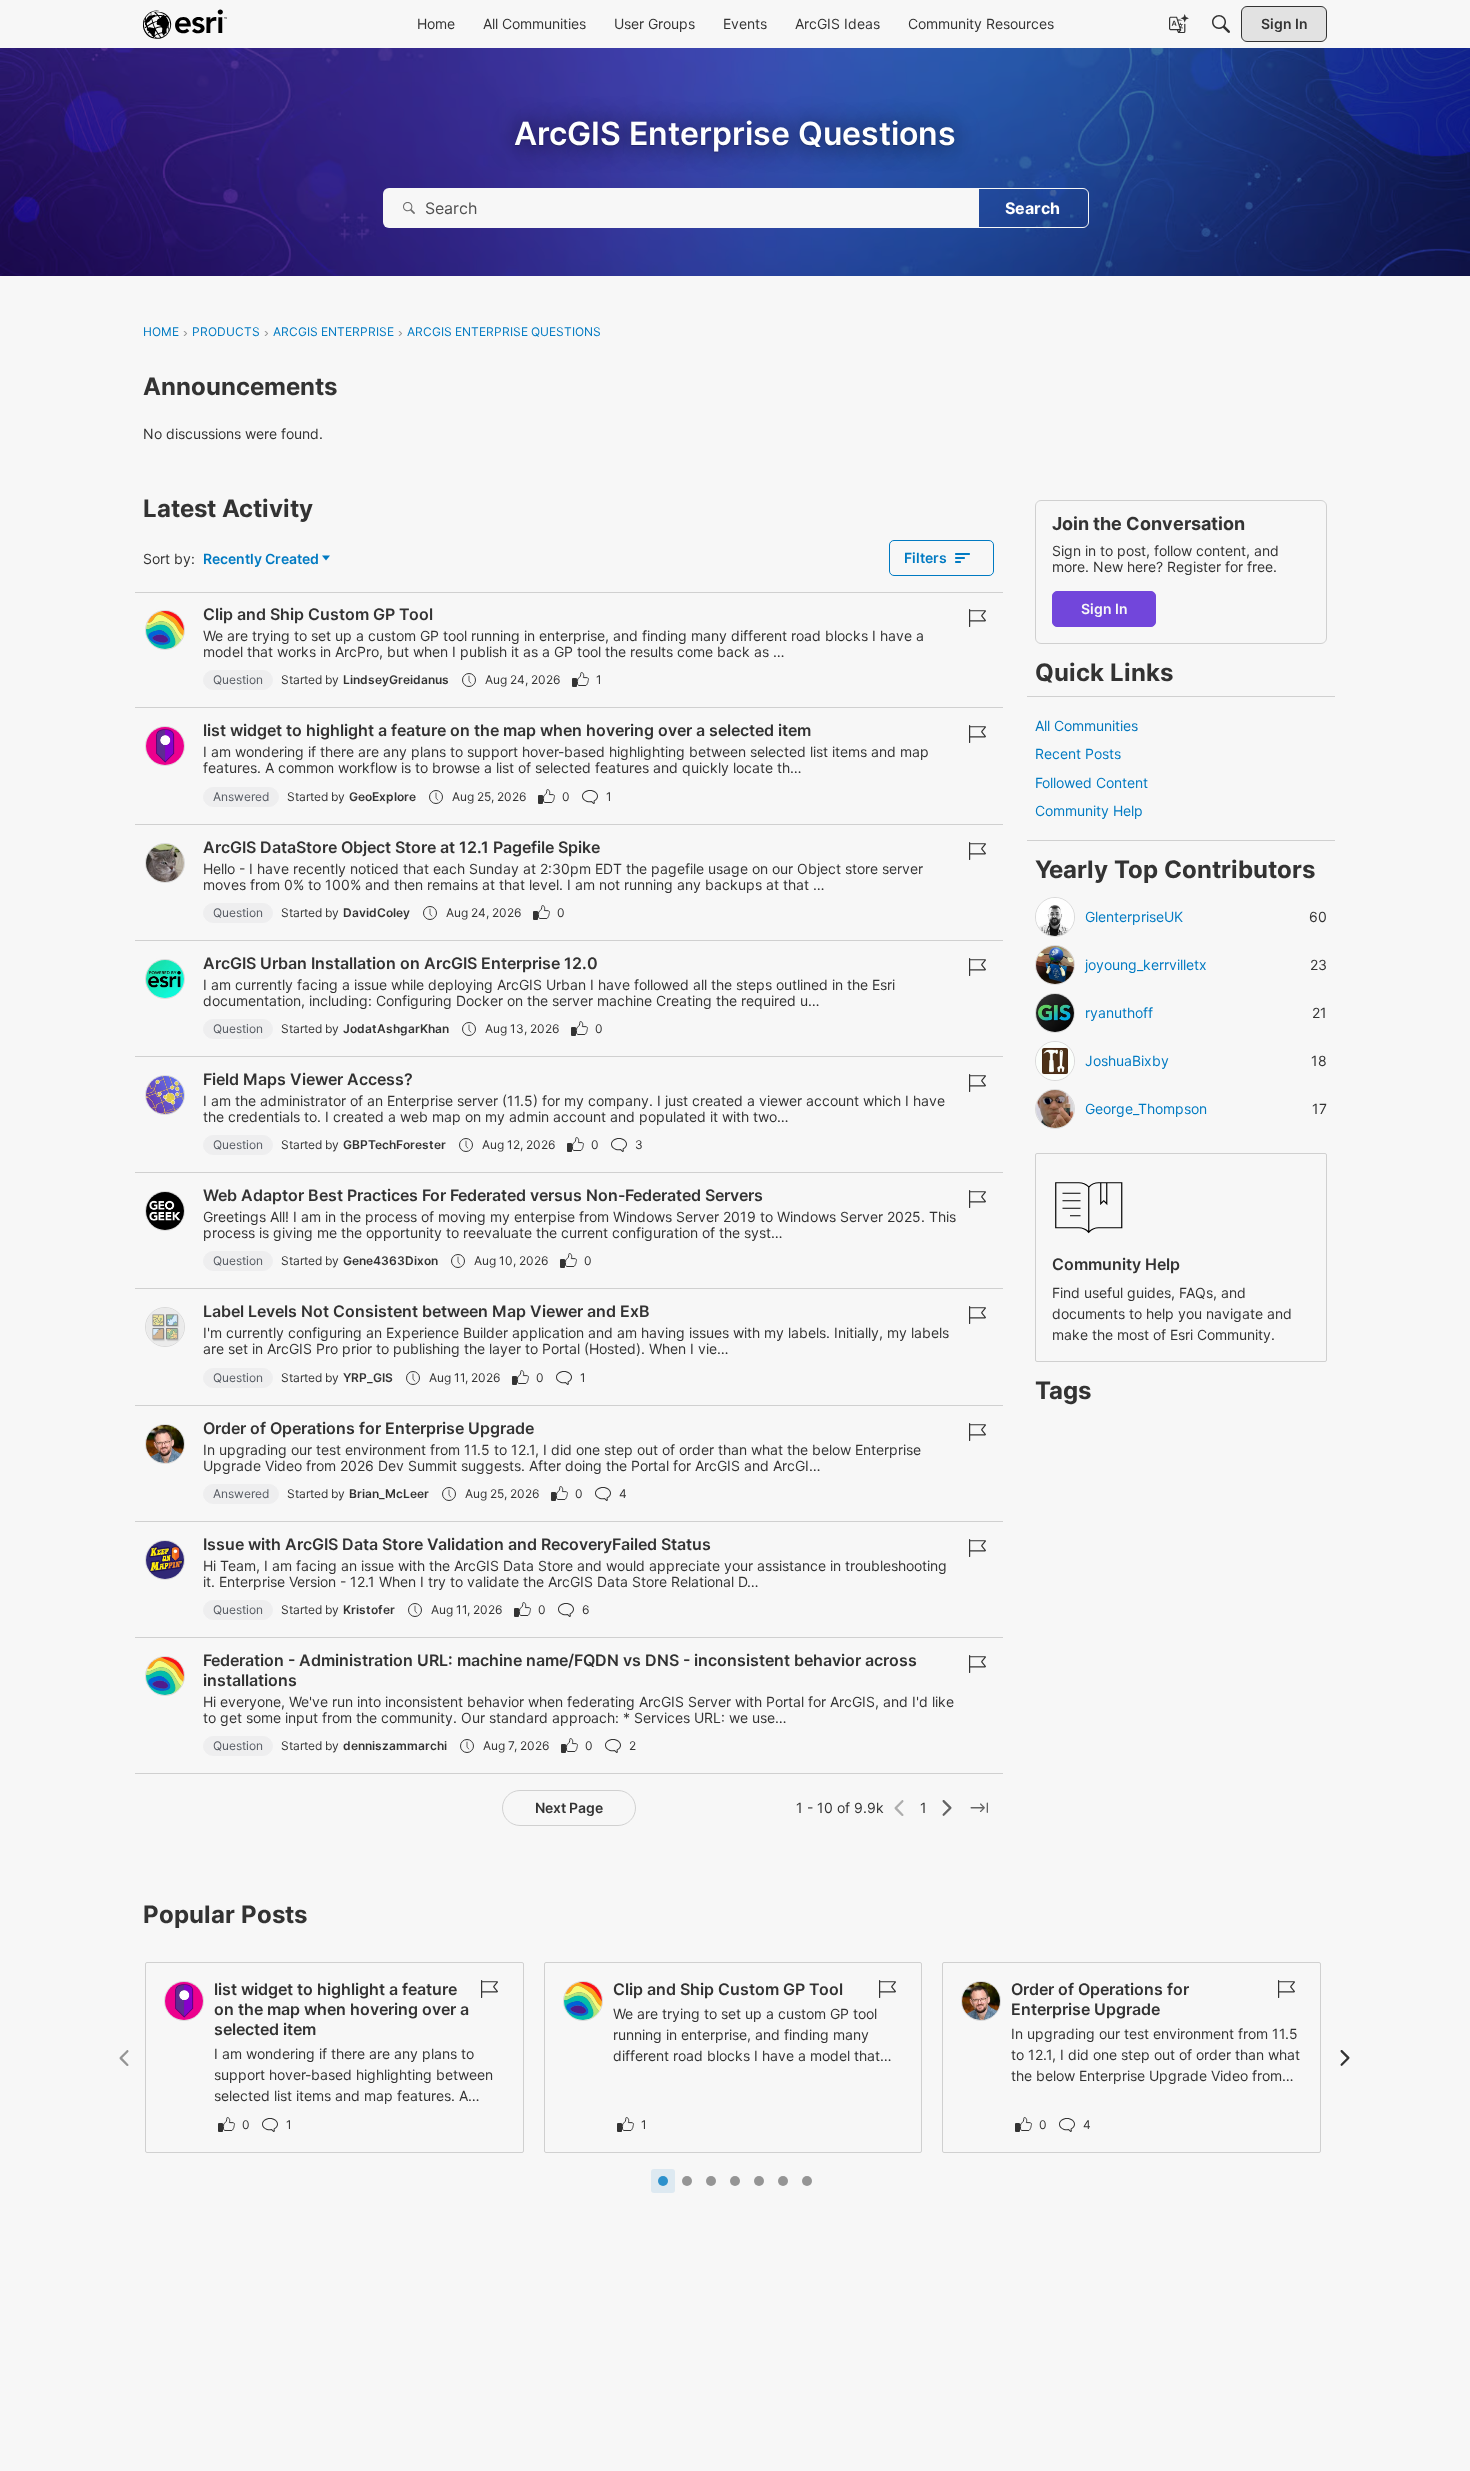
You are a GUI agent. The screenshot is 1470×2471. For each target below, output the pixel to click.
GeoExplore (382, 796)
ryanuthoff (1119, 1013)
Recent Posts (1078, 753)
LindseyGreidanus (396, 679)
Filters (925, 557)
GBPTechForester (394, 1144)
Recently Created (261, 559)
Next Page (569, 1807)
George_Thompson (1146, 1109)
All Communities (1086, 725)
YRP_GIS (368, 1377)
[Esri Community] (185, 24)
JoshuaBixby (1127, 1061)
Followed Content (1091, 782)
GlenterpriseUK (1134, 917)
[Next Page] (947, 1808)
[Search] (1221, 24)
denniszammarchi (395, 1745)
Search (1032, 208)
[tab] (663, 2181)
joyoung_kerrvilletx (1146, 965)
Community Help (1089, 810)
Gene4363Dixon (390, 1260)
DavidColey (376, 912)
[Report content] (977, 618)
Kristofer (369, 1609)
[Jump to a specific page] (979, 1808)
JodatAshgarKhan (396, 1028)
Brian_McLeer (389, 1493)
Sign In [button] (1104, 608)
